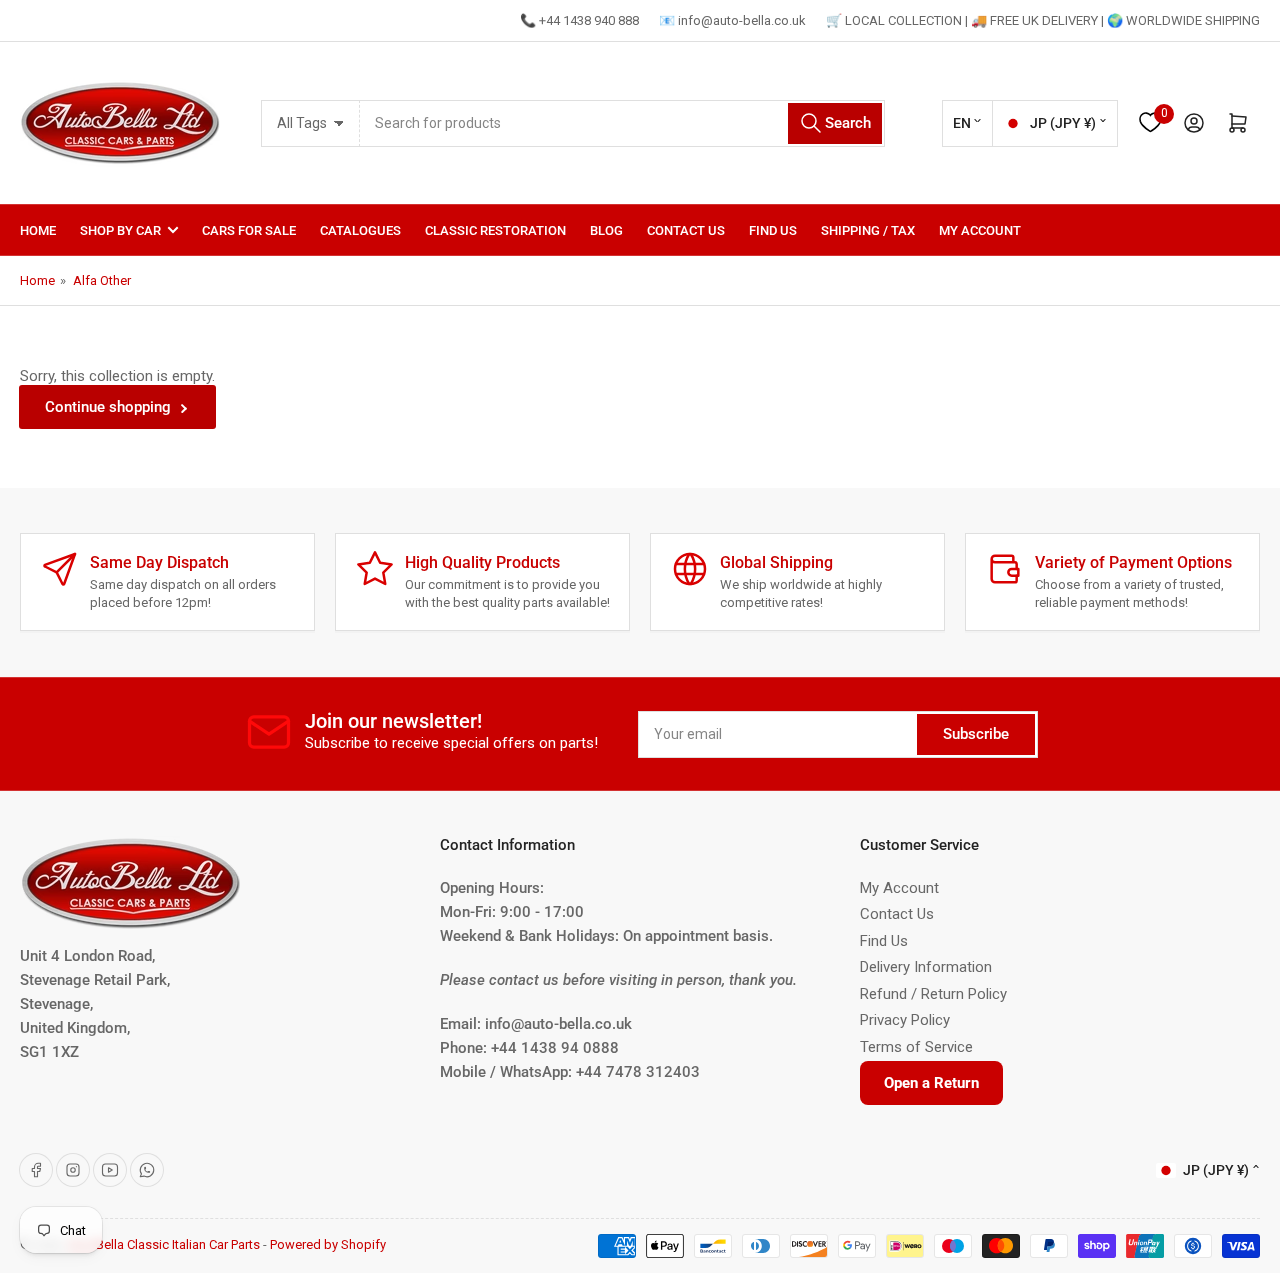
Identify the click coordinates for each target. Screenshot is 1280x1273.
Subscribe (976, 734)
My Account (980, 230)
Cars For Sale (249, 230)
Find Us (773, 230)
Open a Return (931, 1083)
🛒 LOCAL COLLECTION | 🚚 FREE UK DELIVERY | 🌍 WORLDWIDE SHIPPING (1043, 20)
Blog (606, 230)
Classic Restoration (495, 230)
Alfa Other (102, 280)
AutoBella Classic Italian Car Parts (164, 1244)
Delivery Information (926, 967)
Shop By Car (120, 230)
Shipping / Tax (868, 230)
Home (38, 230)
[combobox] (622, 123)
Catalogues (360, 230)
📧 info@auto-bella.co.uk (732, 20)
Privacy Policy (905, 1020)
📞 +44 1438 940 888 (579, 20)
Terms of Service (916, 1047)
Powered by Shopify (328, 1244)
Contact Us (686, 230)
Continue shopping (108, 407)
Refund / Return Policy (933, 994)
